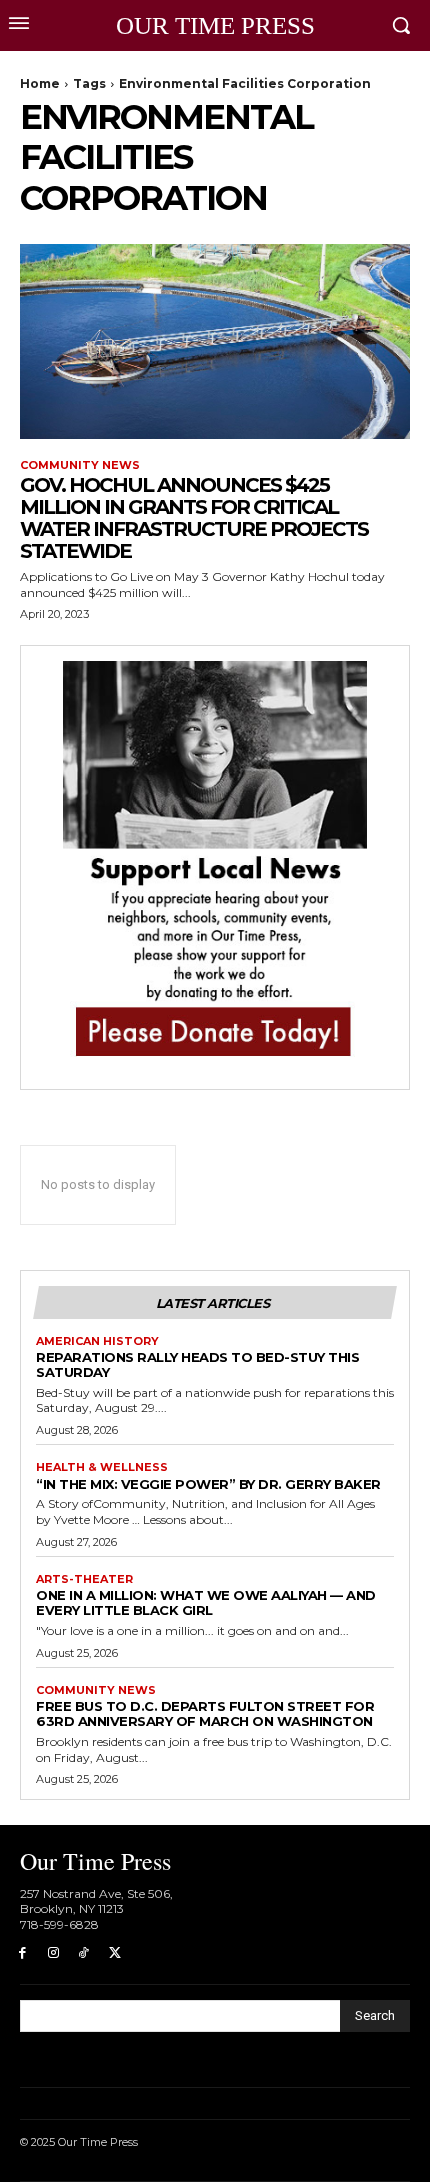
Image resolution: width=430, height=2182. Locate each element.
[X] (114, 1953)
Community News (80, 465)
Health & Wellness (102, 1467)
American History (97, 1341)
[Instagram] (53, 1953)
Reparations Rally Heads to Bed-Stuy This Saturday (197, 1364)
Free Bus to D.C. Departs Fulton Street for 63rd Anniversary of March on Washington (205, 1713)
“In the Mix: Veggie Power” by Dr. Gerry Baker (208, 1484)
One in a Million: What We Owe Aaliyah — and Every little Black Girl (206, 1602)
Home (40, 83)
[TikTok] (84, 1953)
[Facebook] (22, 1953)
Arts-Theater (84, 1579)
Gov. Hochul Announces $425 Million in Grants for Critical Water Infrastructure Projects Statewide (194, 518)
